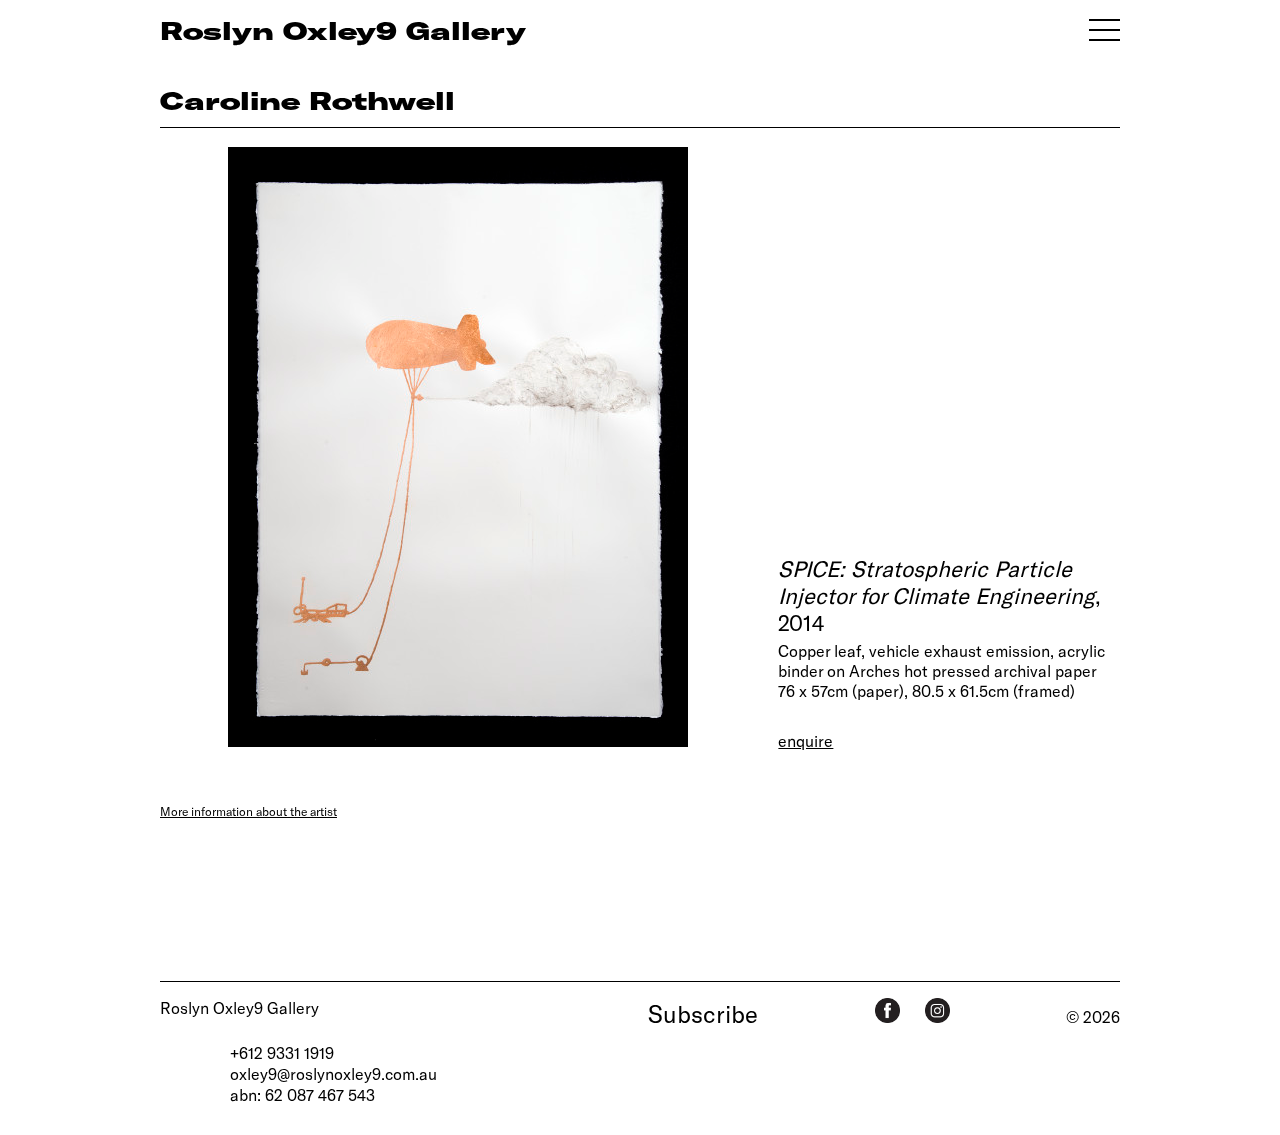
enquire (805, 740)
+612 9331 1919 (282, 1052)
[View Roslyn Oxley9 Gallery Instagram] (937, 1010)
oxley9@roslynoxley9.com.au (333, 1073)
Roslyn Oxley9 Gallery (239, 1007)
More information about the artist (248, 811)
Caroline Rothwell (307, 100)
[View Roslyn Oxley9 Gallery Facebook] (887, 1010)
